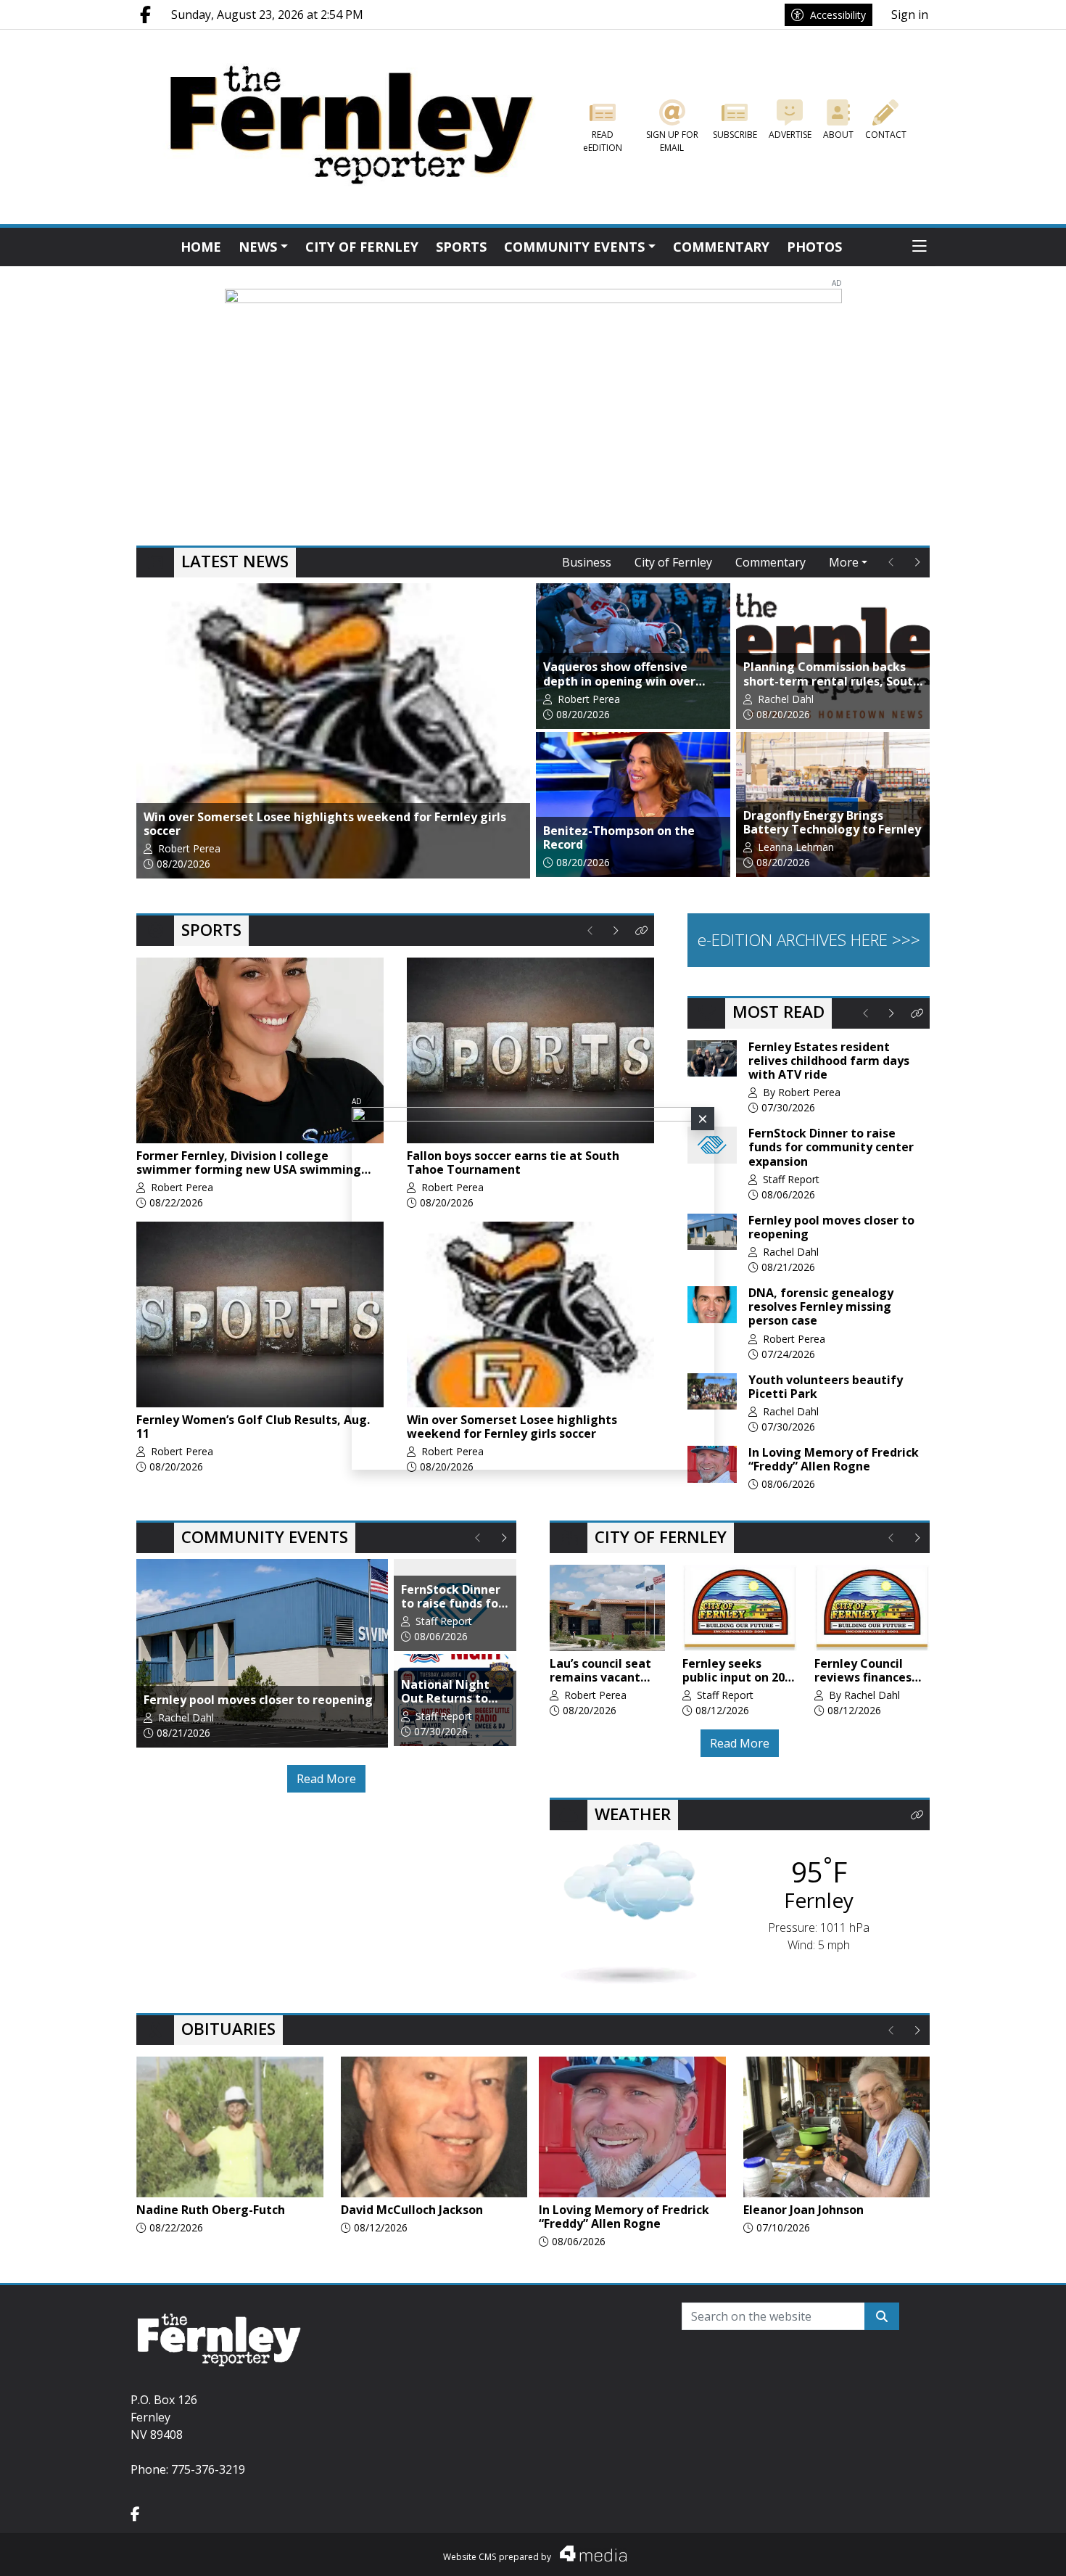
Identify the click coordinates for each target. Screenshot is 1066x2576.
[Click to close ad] (703, 1119)
